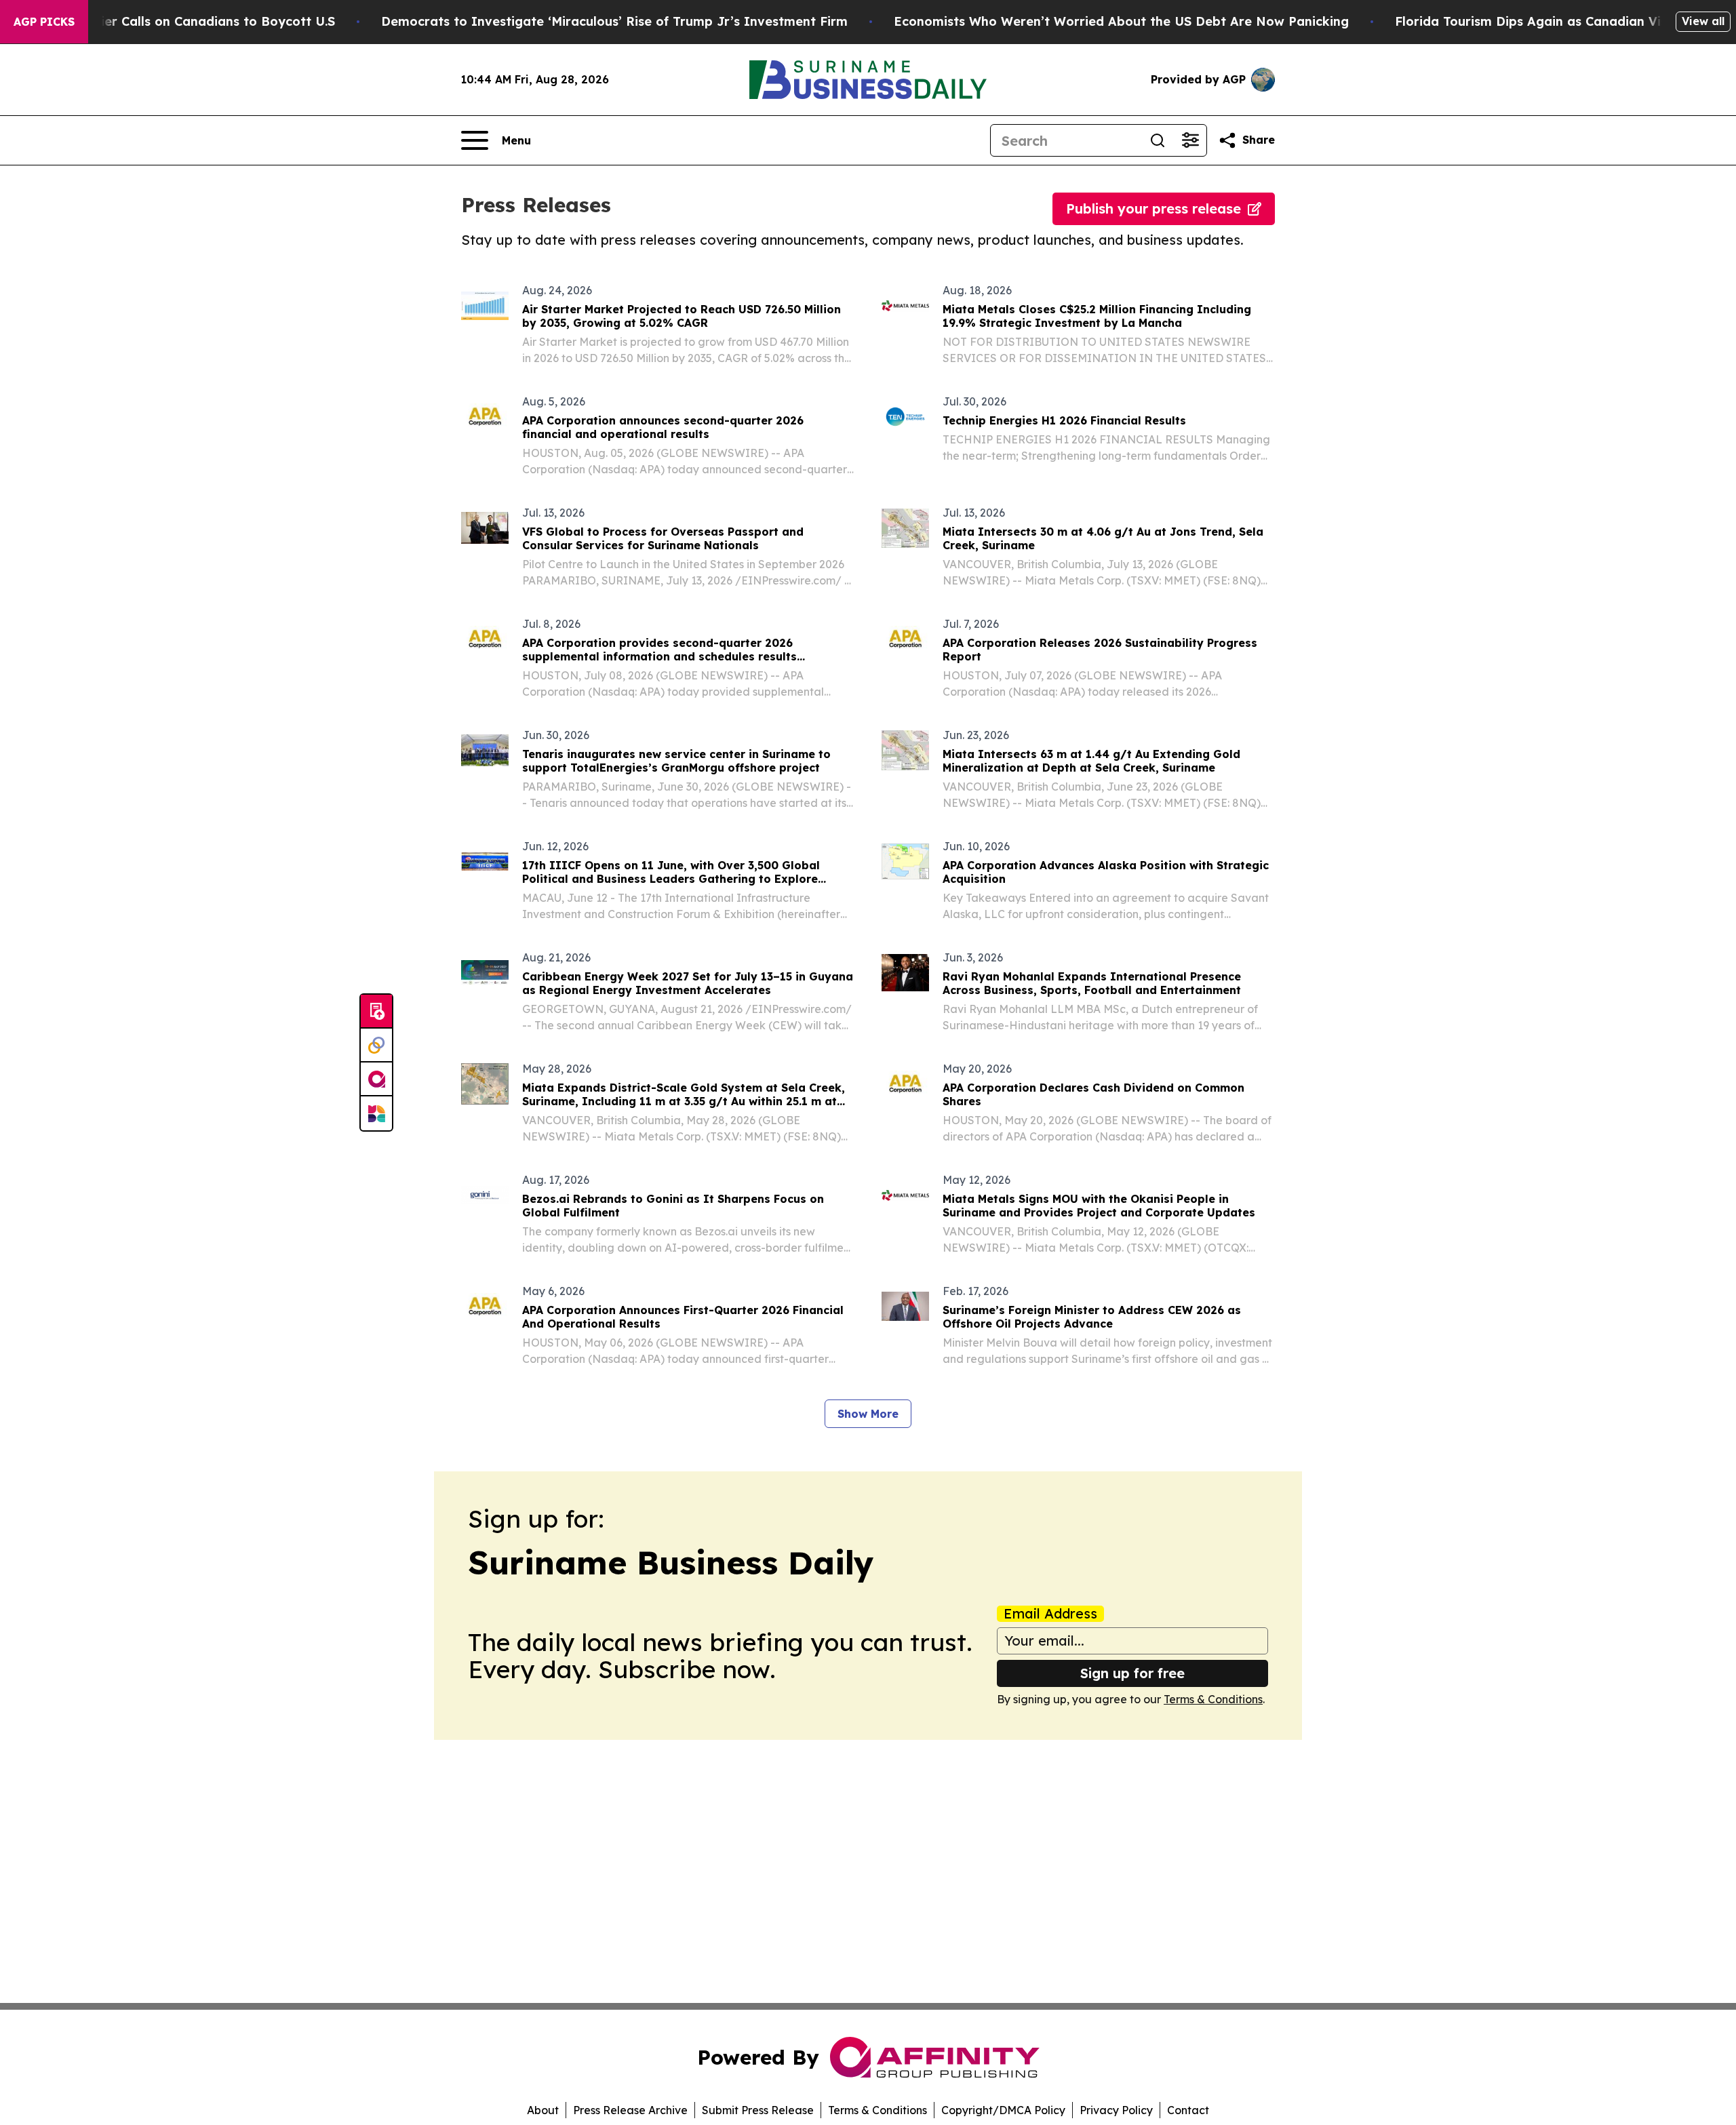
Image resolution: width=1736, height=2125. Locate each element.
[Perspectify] (376, 1046)
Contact (1188, 2110)
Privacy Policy (1116, 2110)
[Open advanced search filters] (1190, 140)
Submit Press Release (758, 2110)
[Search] (1158, 140)
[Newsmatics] (376, 1113)
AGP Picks (44, 22)
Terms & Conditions (1213, 1699)
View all (1703, 21)
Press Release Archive (630, 2110)
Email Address (1050, 1614)
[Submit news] (376, 1012)
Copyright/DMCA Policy (1003, 2110)
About (543, 2110)
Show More (868, 1414)
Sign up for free (1132, 1673)
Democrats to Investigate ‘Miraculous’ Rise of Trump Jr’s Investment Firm (614, 21)
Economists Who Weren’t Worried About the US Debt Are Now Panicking (1121, 21)
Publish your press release (1153, 208)
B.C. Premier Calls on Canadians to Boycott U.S (189, 21)
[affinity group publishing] (376, 1079)
